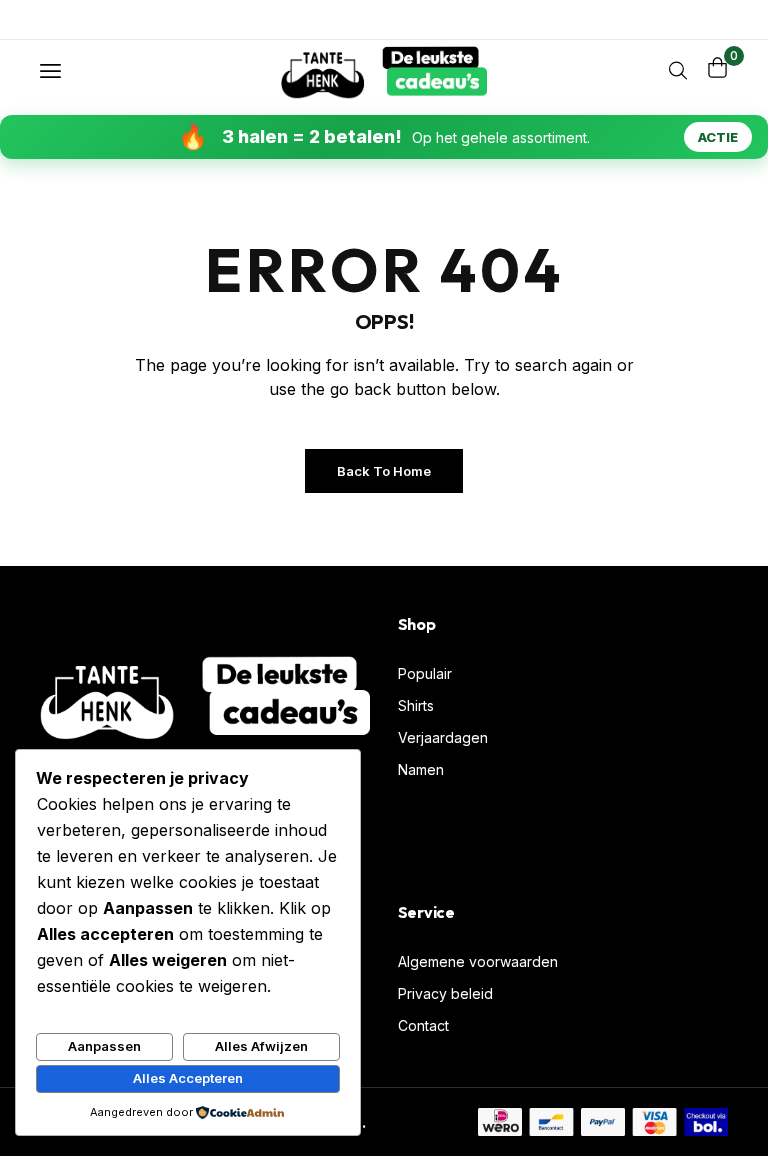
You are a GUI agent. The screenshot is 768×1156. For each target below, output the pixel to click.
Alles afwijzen (261, 1046)
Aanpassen (104, 1046)
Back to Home (384, 471)
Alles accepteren (188, 1078)
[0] (718, 67)
